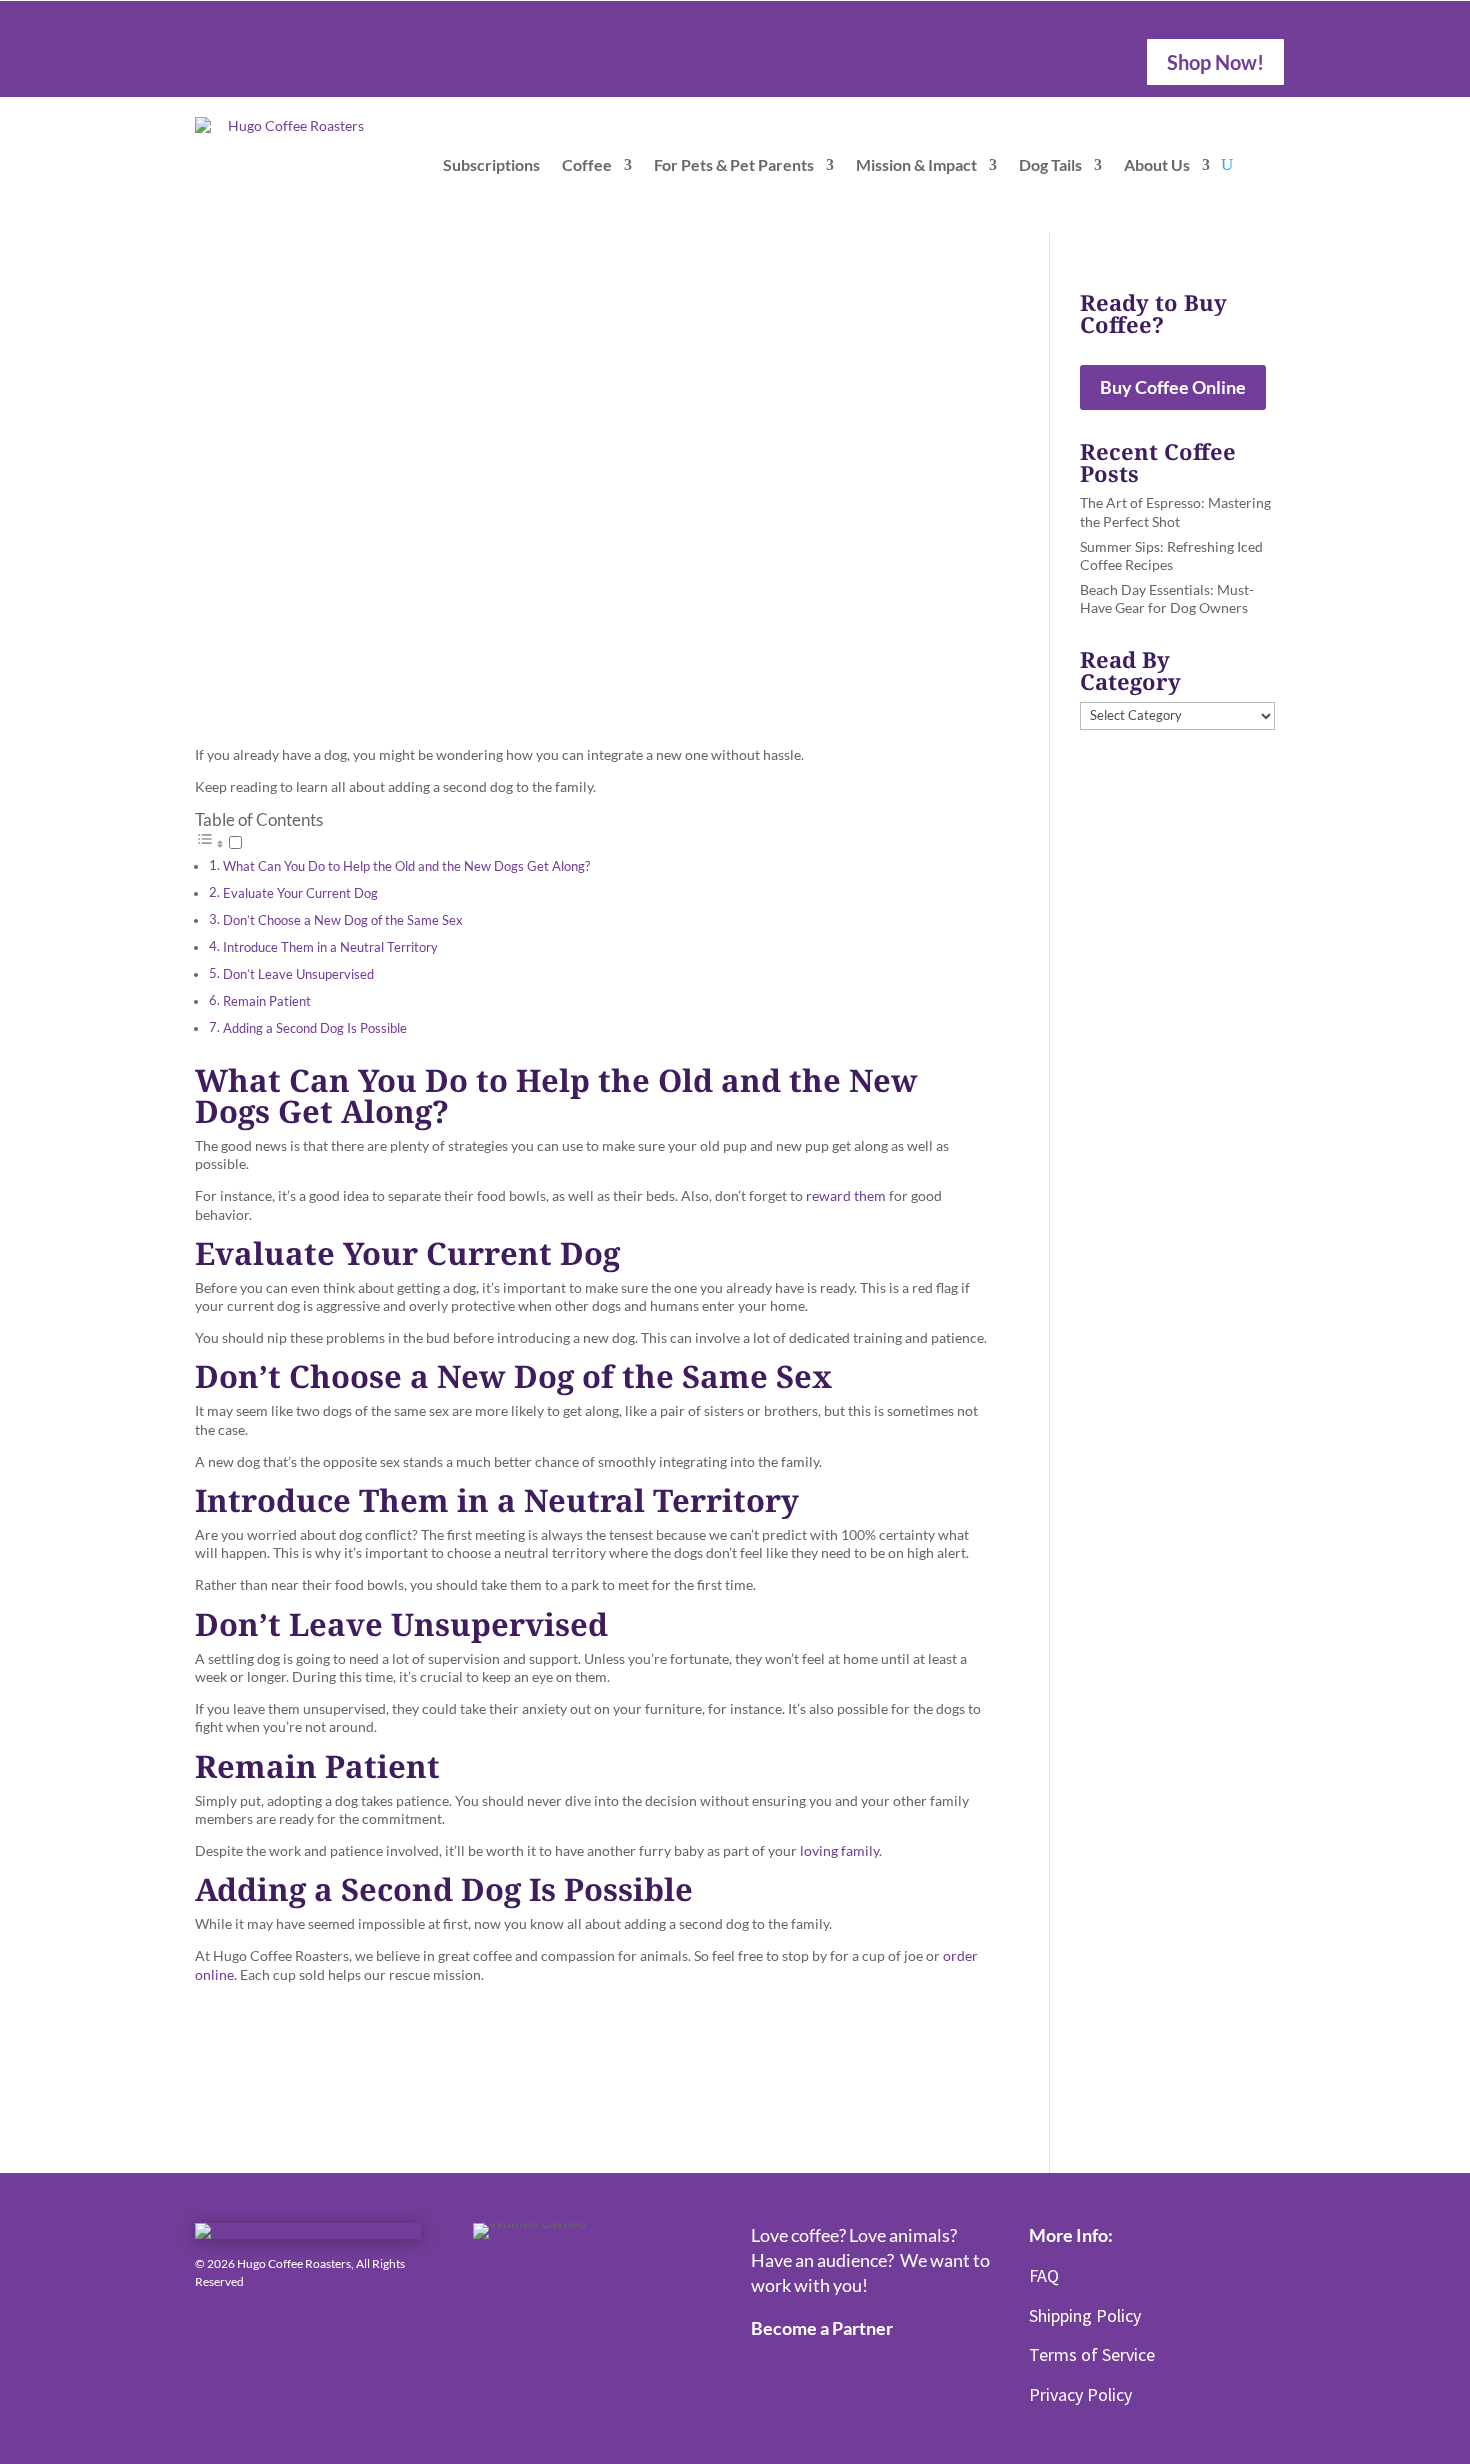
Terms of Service (1092, 2354)
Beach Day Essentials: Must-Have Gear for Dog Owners (1167, 598)
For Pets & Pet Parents (734, 164)
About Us (1157, 164)
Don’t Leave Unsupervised (298, 974)
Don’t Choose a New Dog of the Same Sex (343, 920)
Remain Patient (267, 1001)
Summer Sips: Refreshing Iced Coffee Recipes (1171, 555)
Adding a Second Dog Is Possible (315, 1028)
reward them (846, 1195)
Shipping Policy (1085, 2315)
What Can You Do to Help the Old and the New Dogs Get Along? (406, 866)
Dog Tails (1050, 164)
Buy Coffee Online (1173, 387)
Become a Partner (822, 2328)
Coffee (587, 164)
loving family (839, 1850)
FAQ (1044, 2275)
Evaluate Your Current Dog (300, 893)
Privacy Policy (1080, 2394)
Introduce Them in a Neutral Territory (330, 947)
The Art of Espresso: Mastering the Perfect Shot (1175, 511)
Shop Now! (1215, 62)
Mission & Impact (916, 164)
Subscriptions (491, 164)
